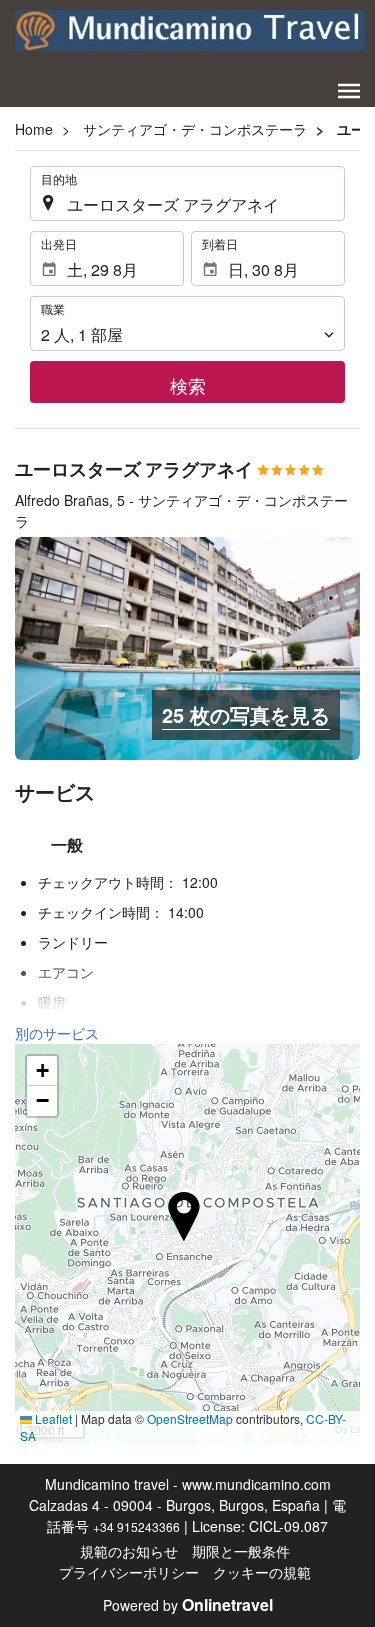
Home (34, 129)
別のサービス (57, 1033)
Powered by (188, 1605)
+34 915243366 (136, 1526)
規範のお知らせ (129, 1551)
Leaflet (52, 1418)
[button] (349, 91)
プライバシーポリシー (129, 1572)
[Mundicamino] (190, 30)
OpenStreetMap (190, 1418)
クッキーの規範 (262, 1572)
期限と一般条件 (241, 1551)
